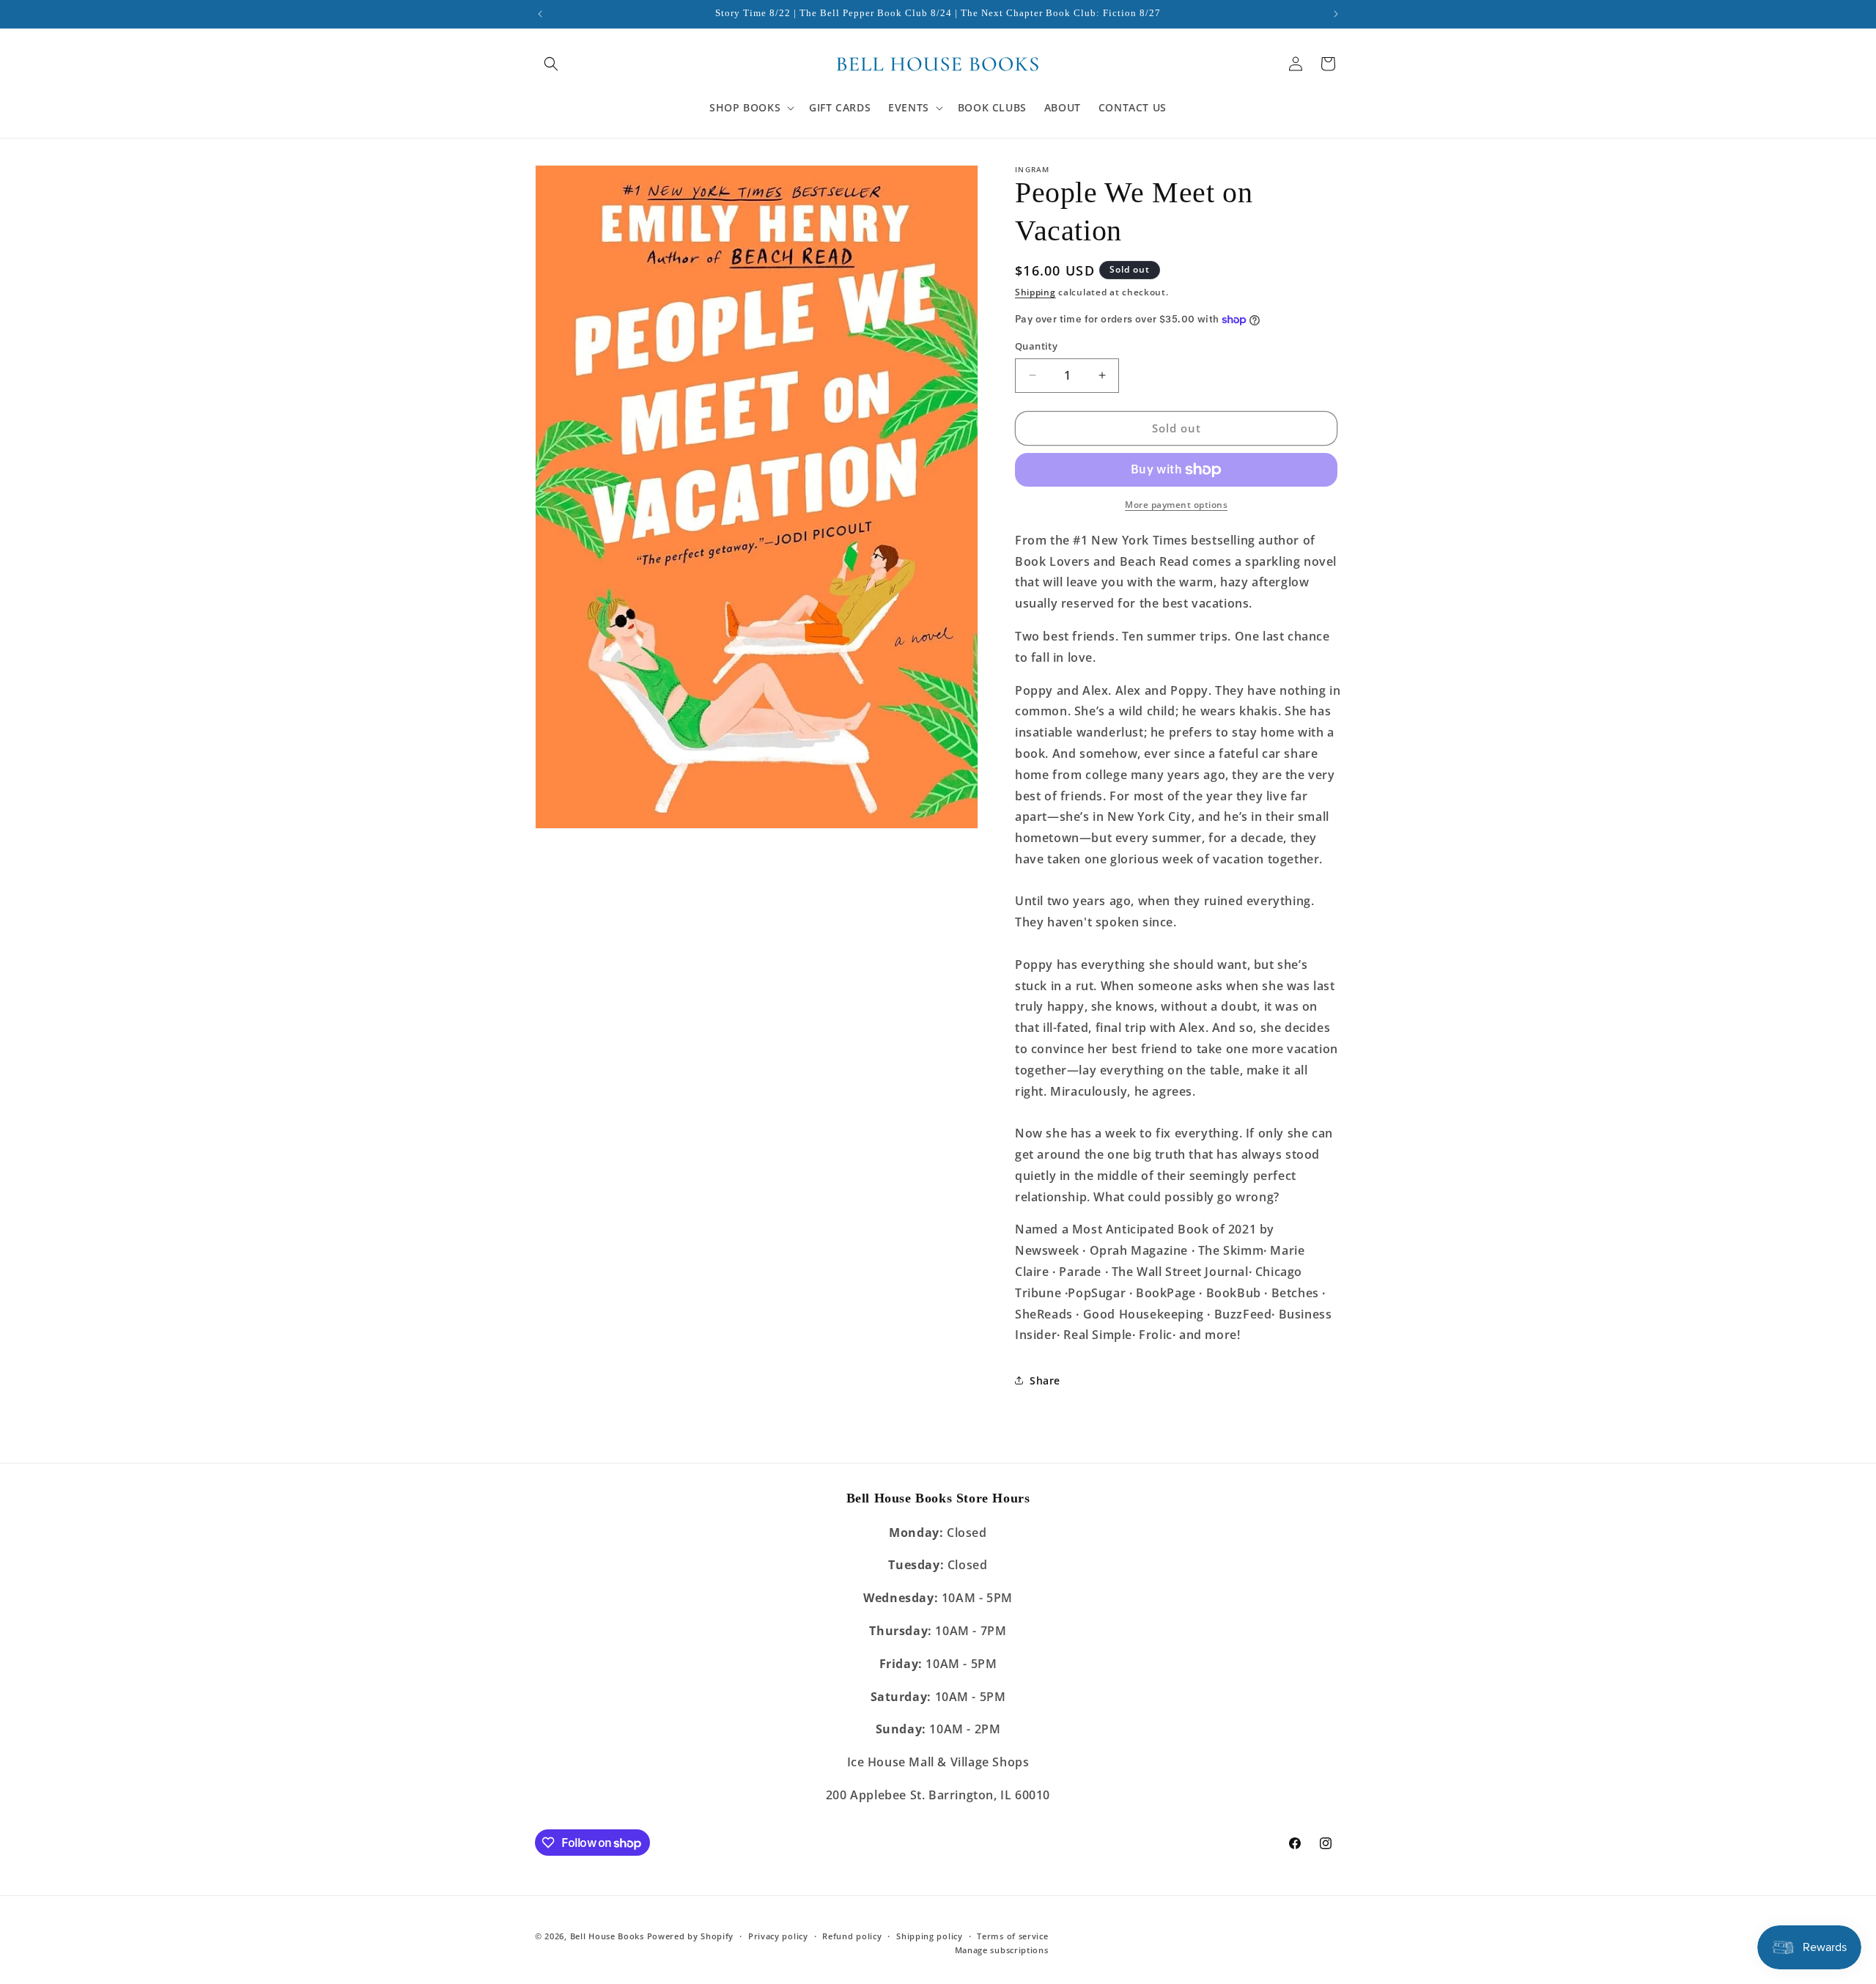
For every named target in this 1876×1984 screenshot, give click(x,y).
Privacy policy (778, 1936)
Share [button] (1045, 1380)
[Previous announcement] (540, 14)
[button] (551, 64)
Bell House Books (607, 1936)
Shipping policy (930, 1936)
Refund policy (852, 1936)
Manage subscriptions (1002, 1950)
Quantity (1036, 346)
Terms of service (1012, 1936)
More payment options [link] (1176, 505)
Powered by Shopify (691, 1936)
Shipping (1035, 292)
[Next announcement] (1336, 14)
